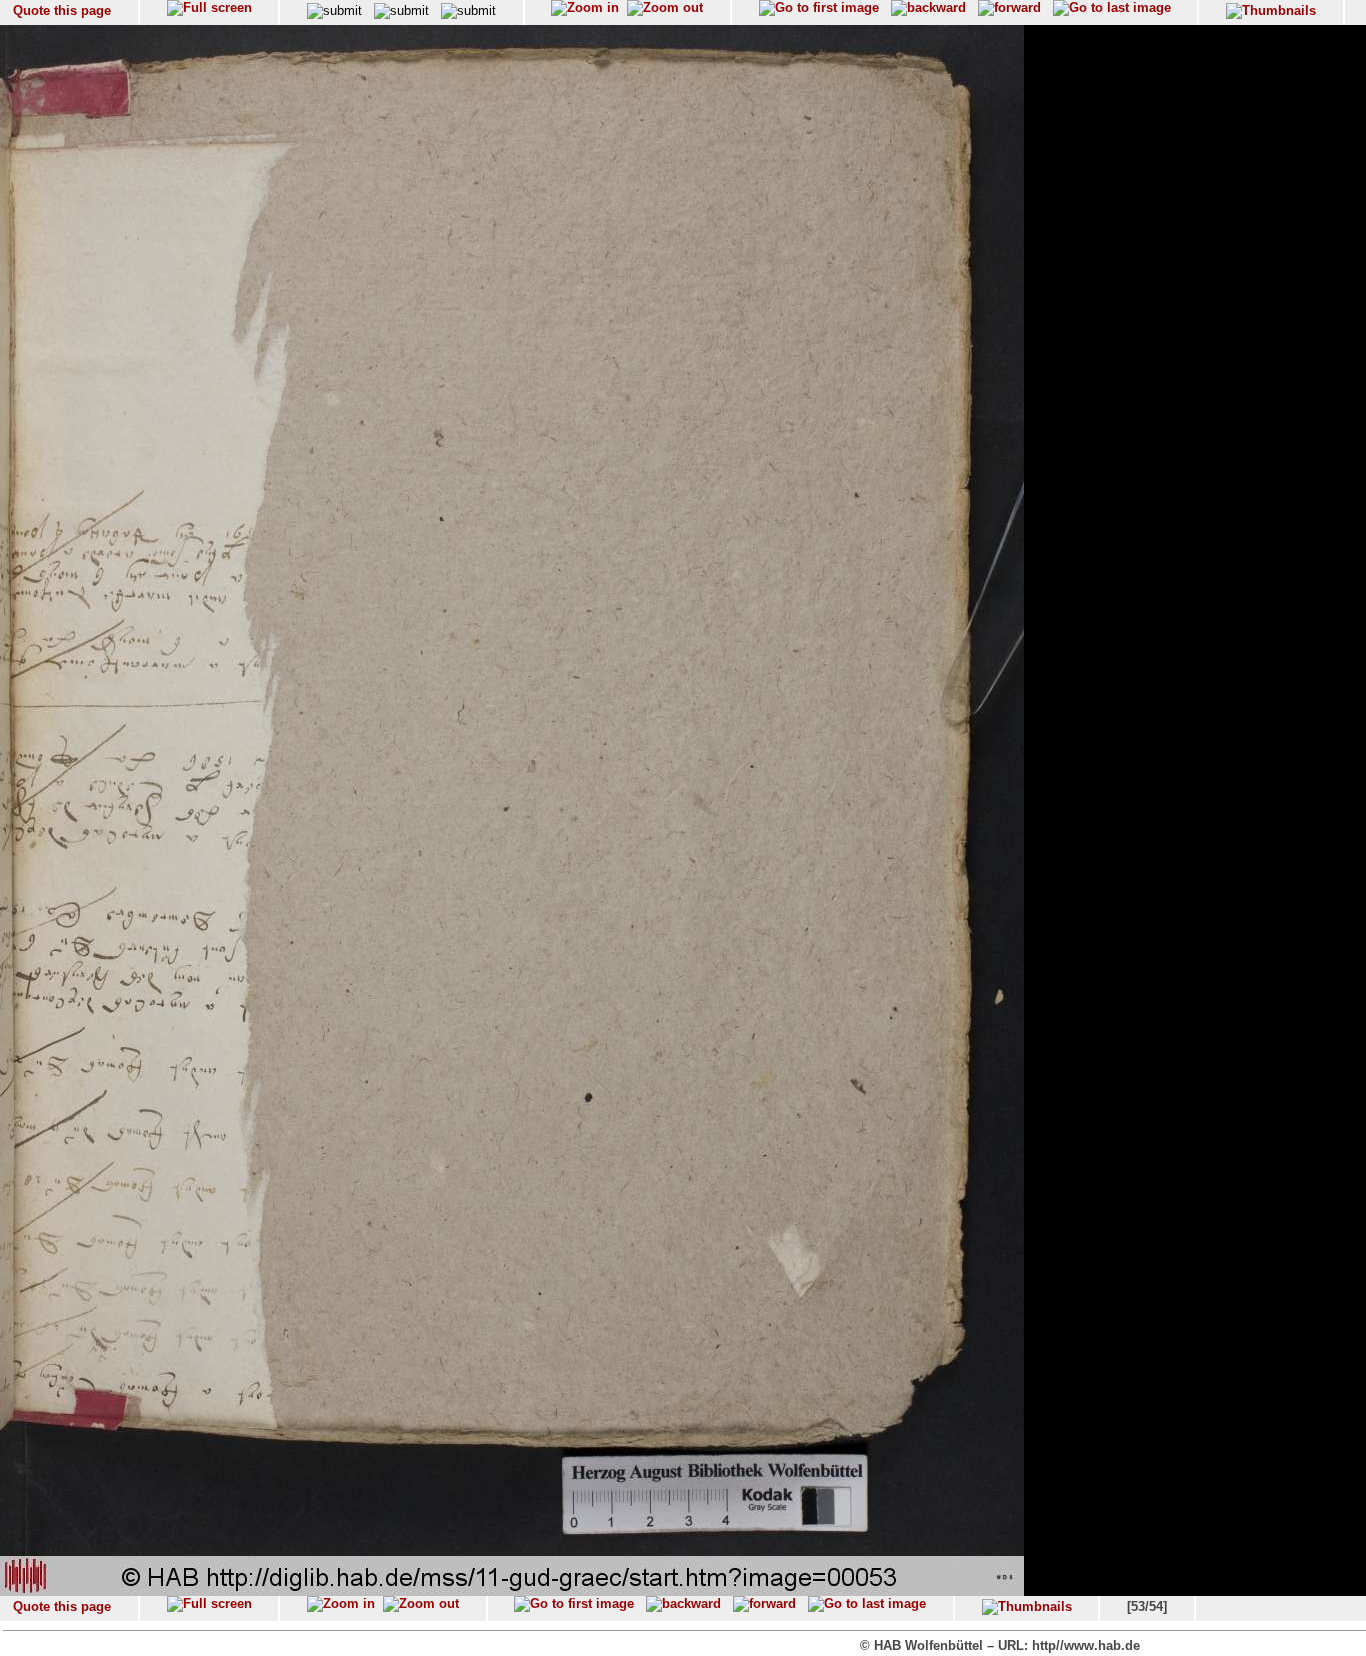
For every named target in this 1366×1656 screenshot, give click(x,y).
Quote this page (62, 10)
